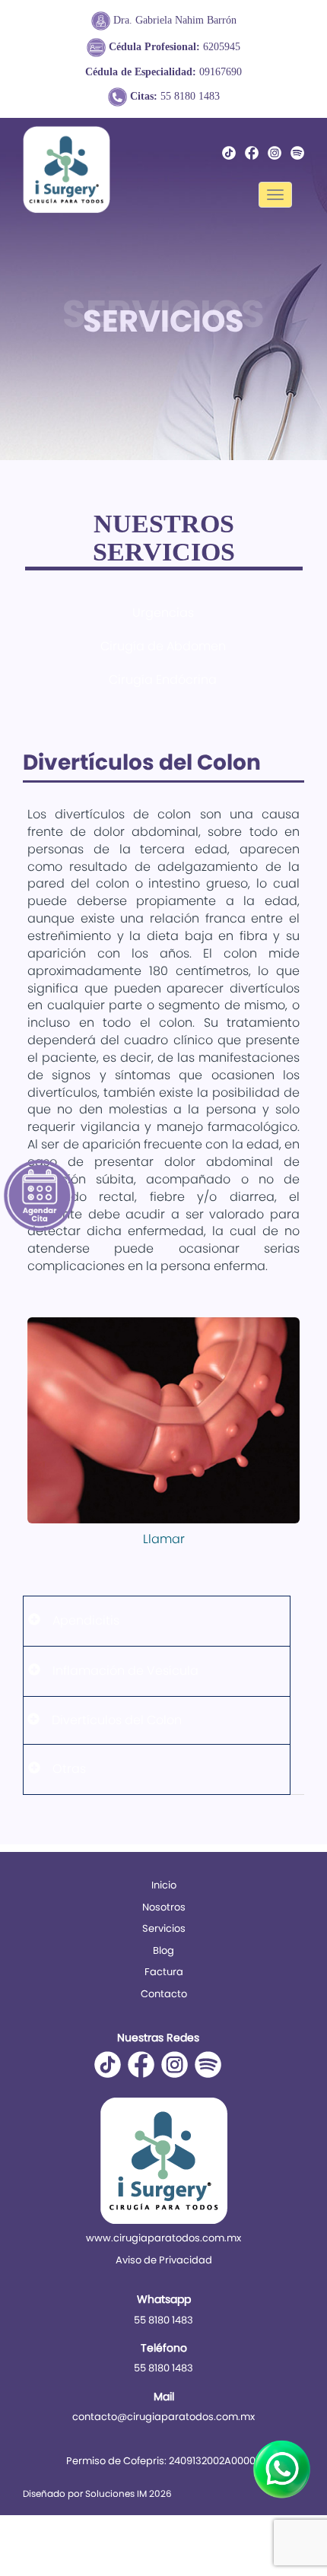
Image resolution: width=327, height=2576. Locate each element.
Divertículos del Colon (117, 1720)
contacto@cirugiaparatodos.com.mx (163, 2417)
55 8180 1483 (175, 96)
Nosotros (164, 1907)
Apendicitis (86, 1620)
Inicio (164, 1885)
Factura (164, 1972)
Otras (69, 1769)
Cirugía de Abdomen (163, 646)
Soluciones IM (116, 2493)
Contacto (164, 1994)
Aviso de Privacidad (164, 2260)
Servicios (164, 1928)
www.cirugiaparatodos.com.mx (163, 2238)
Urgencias (163, 613)
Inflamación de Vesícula (125, 1671)
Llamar (164, 1539)
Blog (163, 1950)
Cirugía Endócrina (163, 680)
